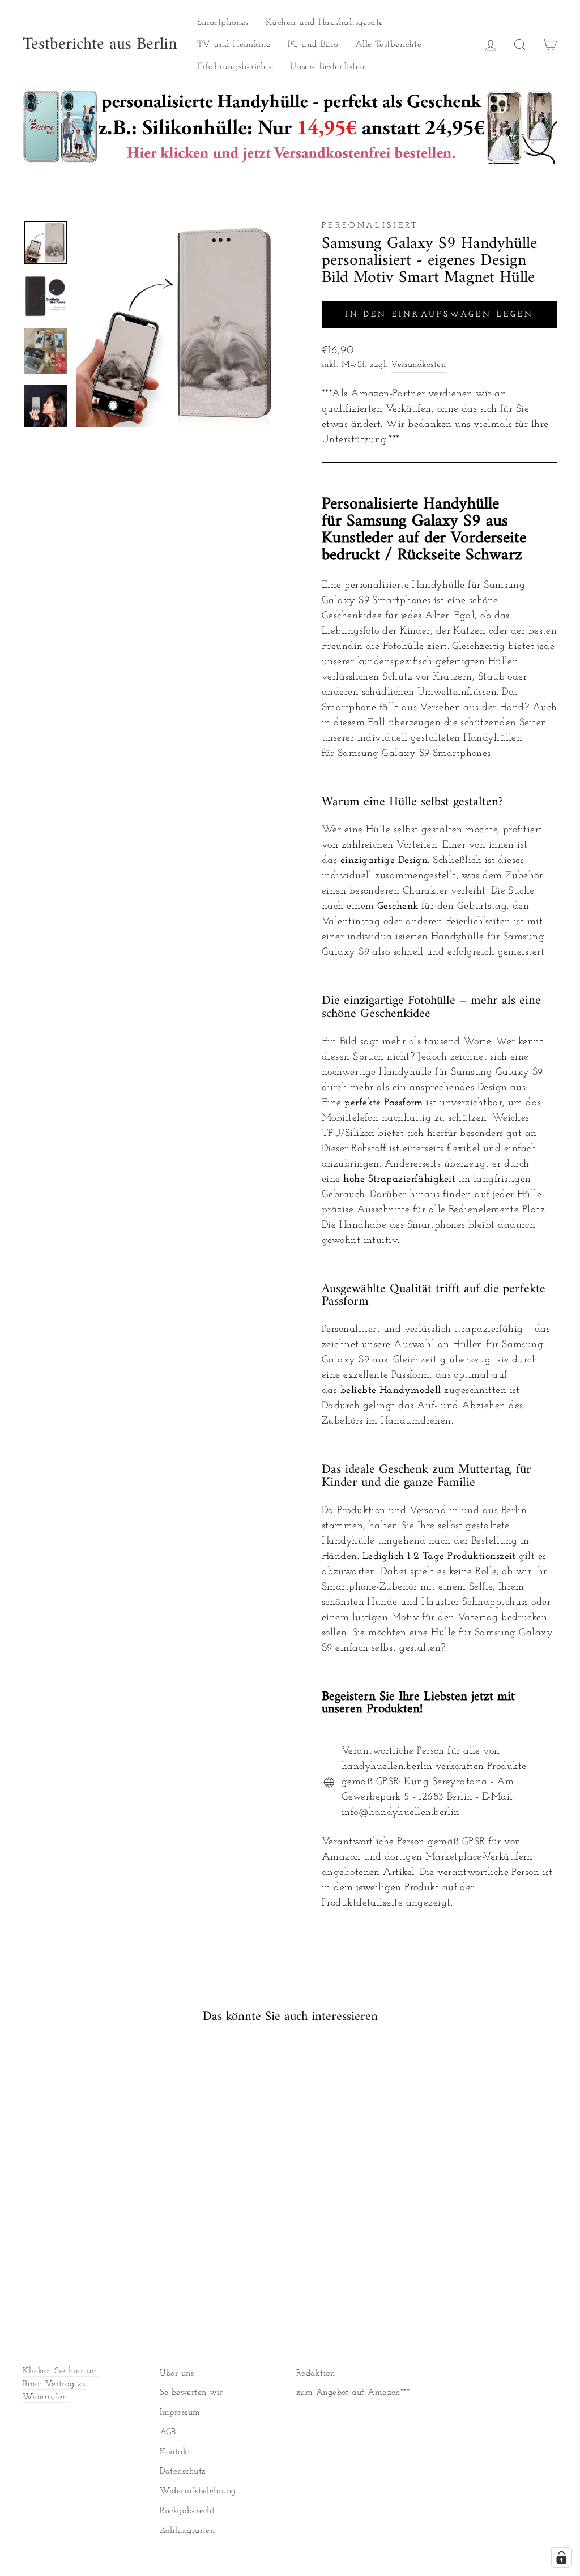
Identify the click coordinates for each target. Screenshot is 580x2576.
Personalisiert (370, 226)
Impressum (180, 2413)
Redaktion (315, 2374)
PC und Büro (313, 45)
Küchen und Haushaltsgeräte (325, 23)
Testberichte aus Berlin (100, 45)
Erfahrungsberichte (235, 67)
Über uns (177, 2374)
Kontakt (175, 2452)
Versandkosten (418, 365)
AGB (168, 2432)
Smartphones (223, 23)
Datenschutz (183, 2472)
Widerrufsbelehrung (198, 2491)
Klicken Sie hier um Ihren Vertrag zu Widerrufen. (61, 2384)
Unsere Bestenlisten (328, 67)
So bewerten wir (191, 2393)
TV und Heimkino (234, 45)
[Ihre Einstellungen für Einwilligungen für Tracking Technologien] (561, 2557)
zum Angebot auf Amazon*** (353, 2393)
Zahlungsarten (187, 2531)
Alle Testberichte (389, 45)
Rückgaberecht (187, 2511)
